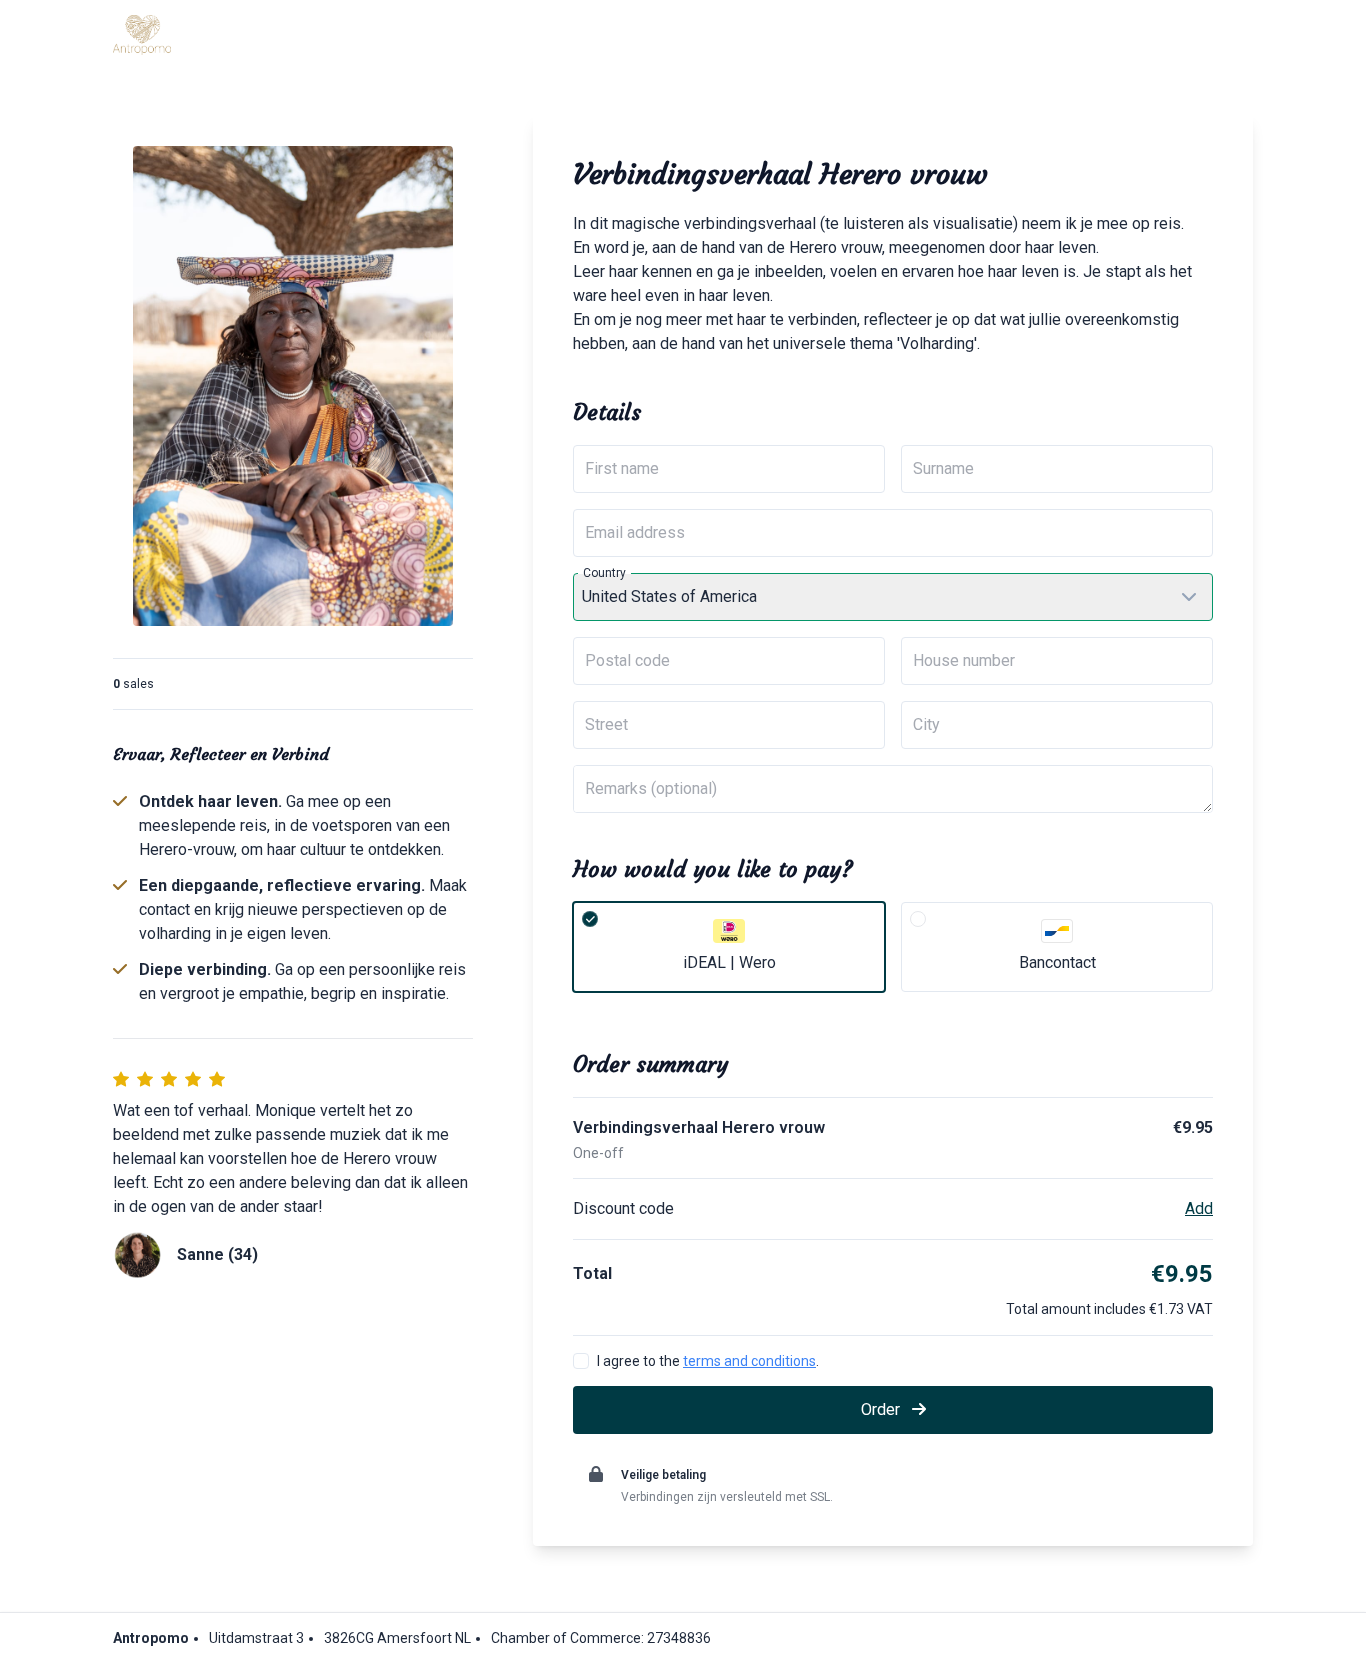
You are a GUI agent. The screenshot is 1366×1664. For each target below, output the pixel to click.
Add (1199, 1208)
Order (882, 1409)
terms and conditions (749, 1361)
